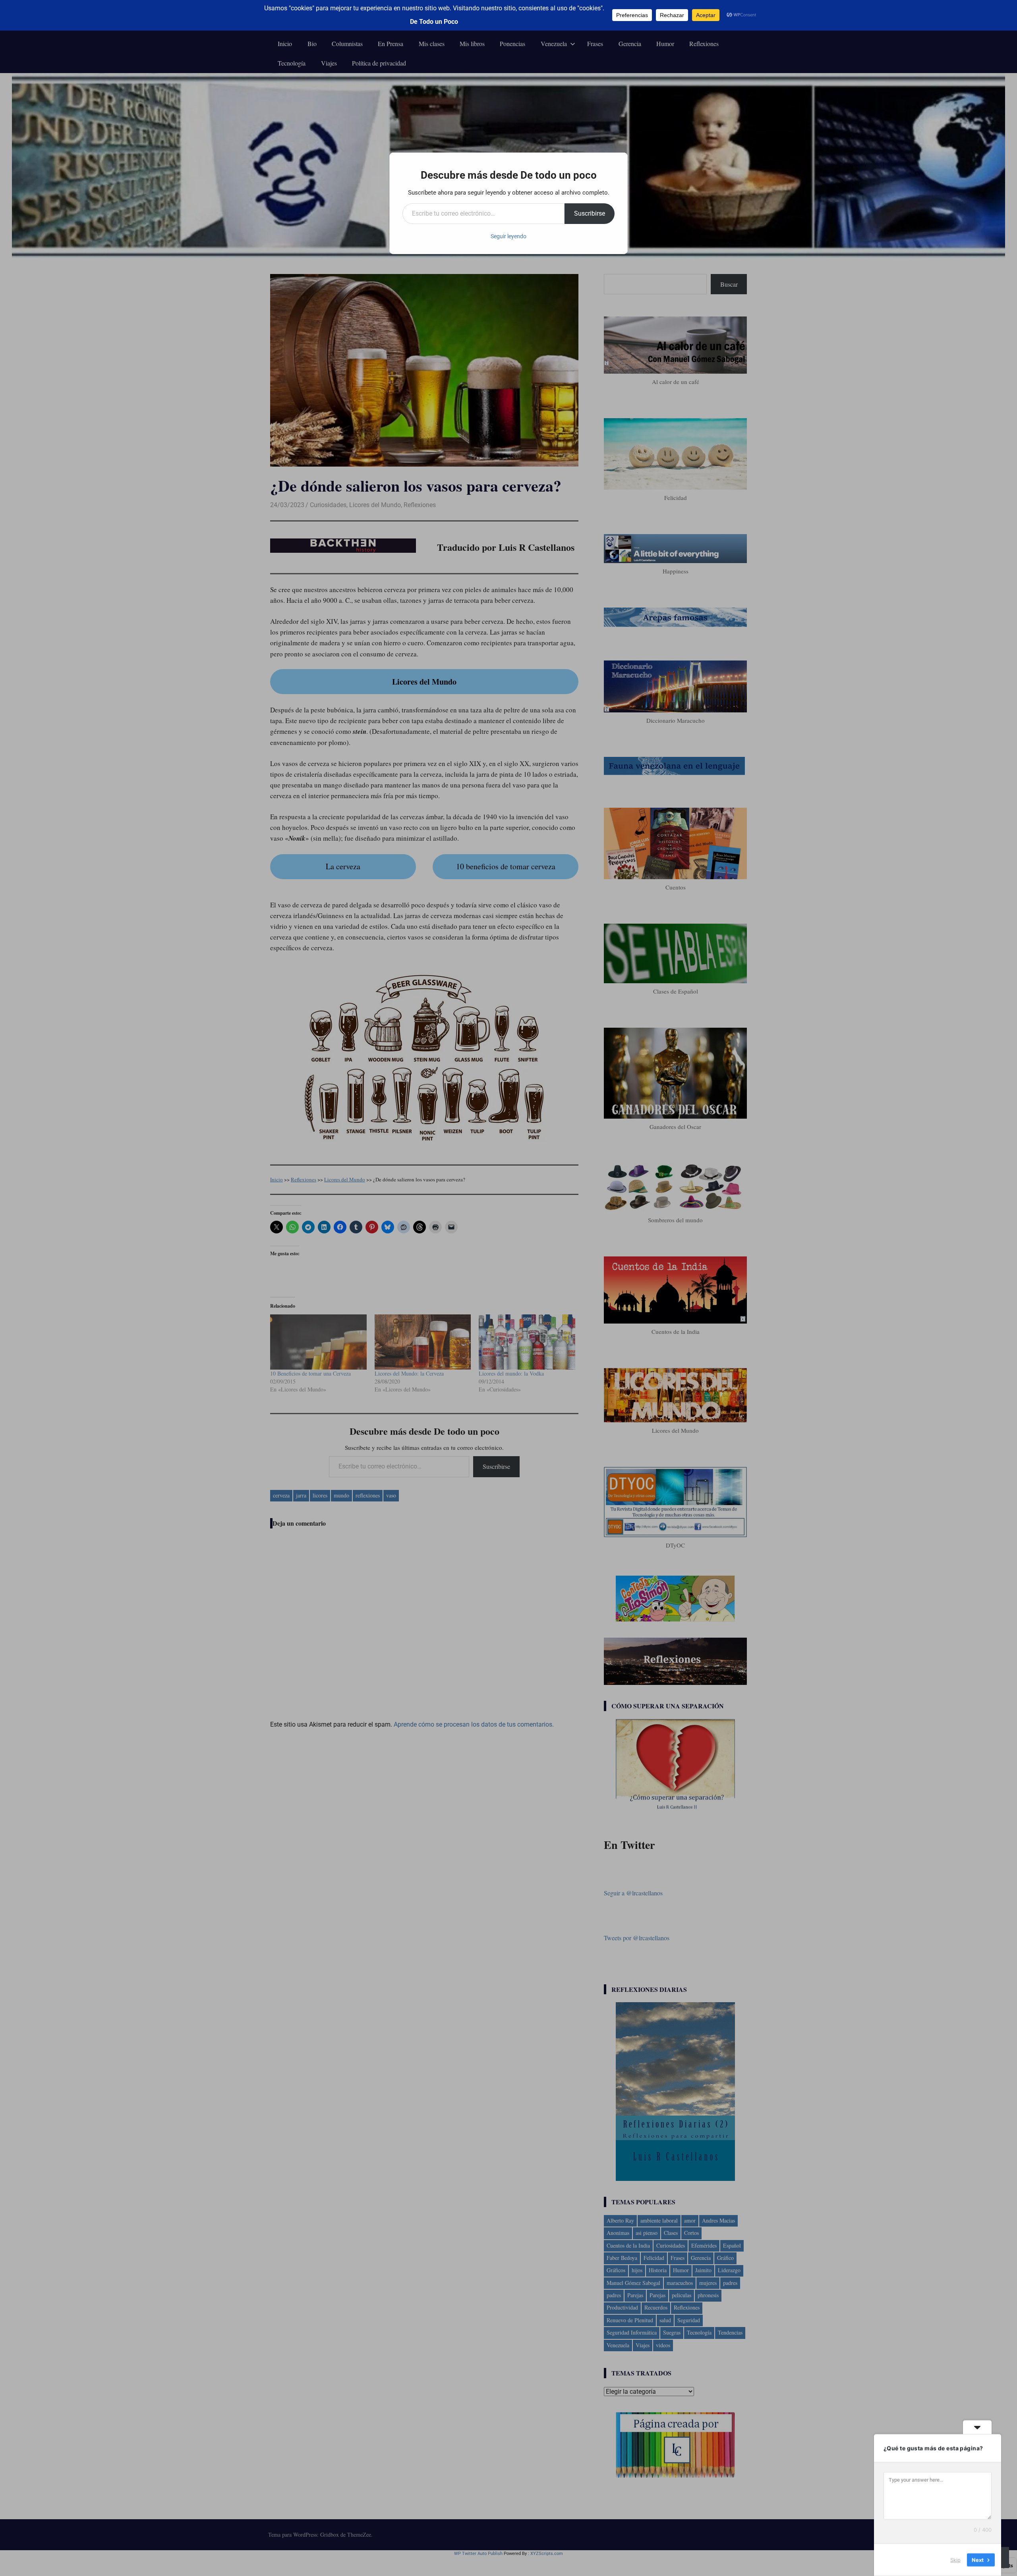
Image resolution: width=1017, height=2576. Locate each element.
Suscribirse (590, 213)
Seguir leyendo (508, 236)
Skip (955, 2560)
